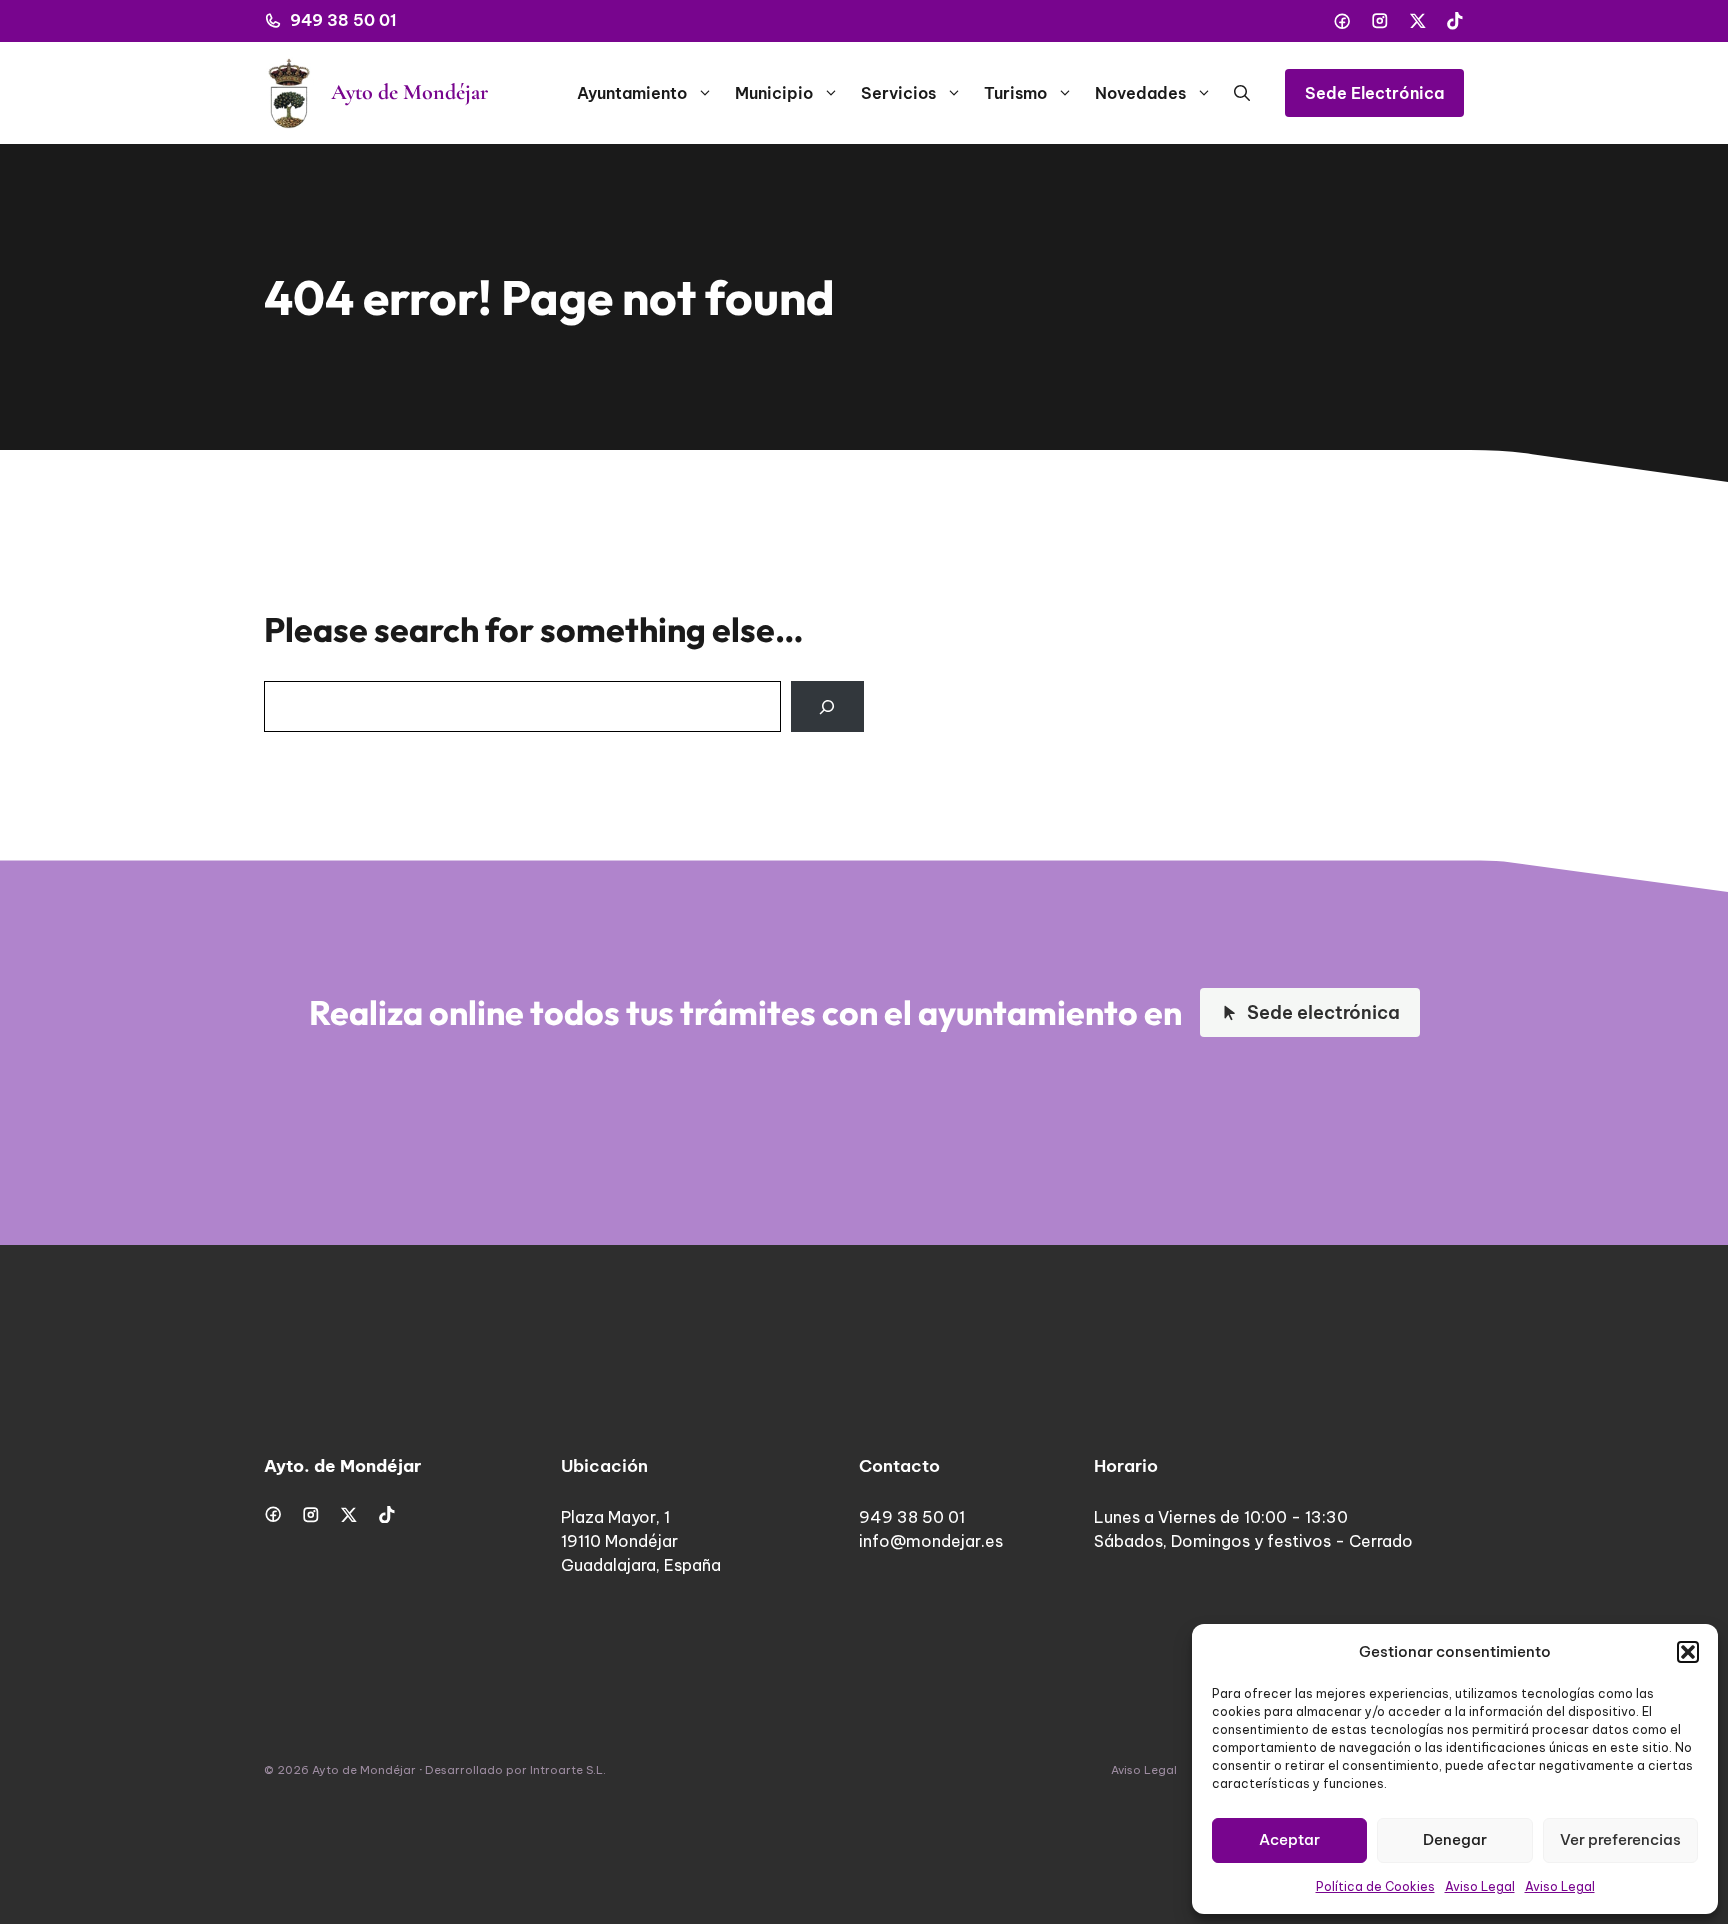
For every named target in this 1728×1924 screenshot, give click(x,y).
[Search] (827, 706)
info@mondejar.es (931, 1541)
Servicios (898, 93)
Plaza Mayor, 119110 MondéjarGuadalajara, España (641, 1541)
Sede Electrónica (1374, 93)
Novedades (1140, 93)
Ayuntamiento (632, 93)
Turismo (1015, 93)
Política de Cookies (1375, 1886)
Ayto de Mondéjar (409, 92)
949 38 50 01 (343, 20)
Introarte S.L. (568, 1770)
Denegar (1455, 1839)
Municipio (774, 93)
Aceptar (1289, 1839)
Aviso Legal (1480, 1886)
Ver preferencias (1620, 1839)
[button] (1688, 1652)
